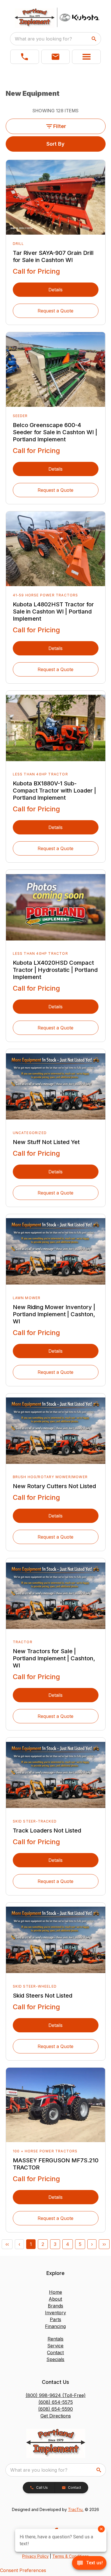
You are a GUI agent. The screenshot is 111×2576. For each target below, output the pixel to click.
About (55, 2299)
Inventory (55, 2313)
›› (104, 2244)
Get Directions (56, 2416)
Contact (55, 2352)
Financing (55, 2326)
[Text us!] (89, 2563)
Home (55, 2292)
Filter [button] (60, 126)
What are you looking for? (43, 39)
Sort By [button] (55, 144)
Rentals (55, 2339)
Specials (55, 2359)
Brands (55, 2306)
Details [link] (55, 290)
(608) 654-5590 (55, 2409)
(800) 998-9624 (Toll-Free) (56, 2395)
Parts (55, 2319)
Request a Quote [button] (55, 311)
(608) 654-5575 (56, 2402)
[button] (25, 57)
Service (55, 2346)
